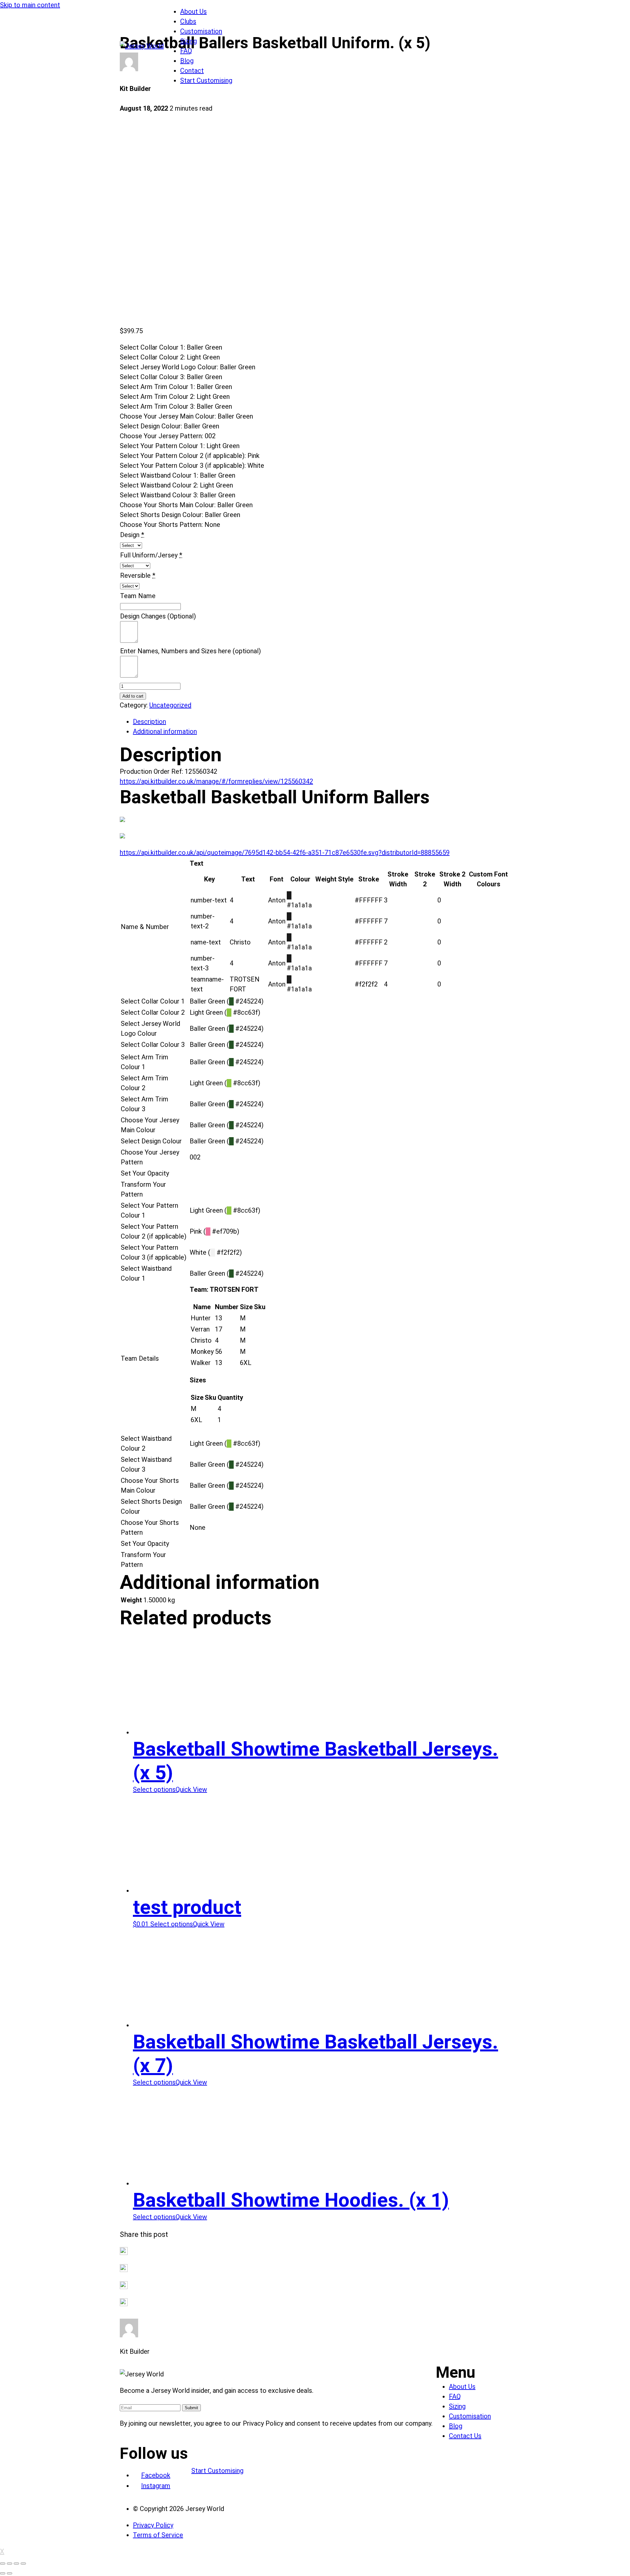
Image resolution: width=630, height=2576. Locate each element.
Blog (187, 61)
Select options (154, 1789)
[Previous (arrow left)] (3, 2573)
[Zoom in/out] (23, 2564)
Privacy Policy (153, 2525)
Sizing (189, 41)
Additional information (165, 731)
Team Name (138, 596)
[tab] (322, 722)
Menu (456, 2372)
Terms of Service (158, 2535)
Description (149, 722)
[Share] (10, 2564)
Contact (192, 71)
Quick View (191, 1789)
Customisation (201, 31)
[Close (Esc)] (3, 2564)
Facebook (156, 2475)
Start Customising (206, 80)
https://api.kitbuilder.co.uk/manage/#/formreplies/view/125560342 (216, 781)
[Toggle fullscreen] (16, 2564)
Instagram (156, 2486)
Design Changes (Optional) (158, 616)
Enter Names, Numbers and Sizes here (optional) (190, 651)
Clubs (188, 21)
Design (130, 535)
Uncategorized (170, 705)
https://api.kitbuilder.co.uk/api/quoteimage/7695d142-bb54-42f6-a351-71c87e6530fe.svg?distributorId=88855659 (285, 853)
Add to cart (133, 696)
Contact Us (465, 2436)
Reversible (135, 575)
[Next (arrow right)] (10, 2573)
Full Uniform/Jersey (149, 555)
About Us (193, 11)
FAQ (186, 51)
